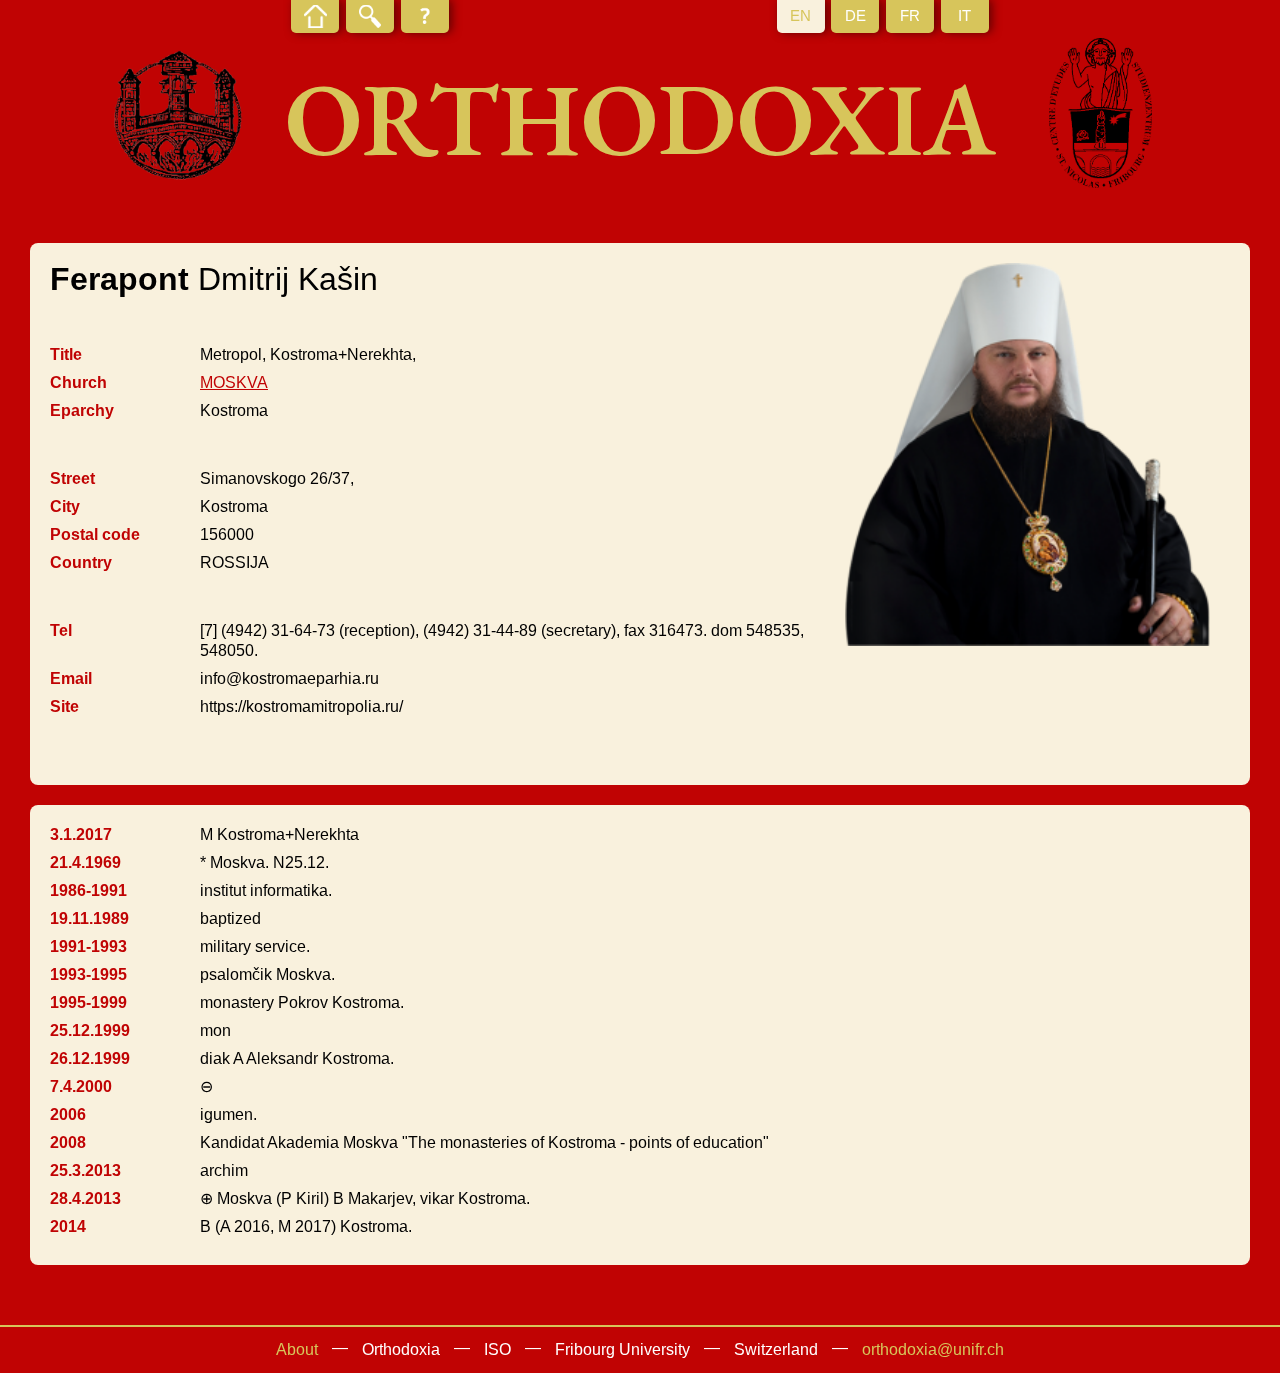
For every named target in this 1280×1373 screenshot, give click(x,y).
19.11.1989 (89, 918)
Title (66, 354)
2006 (68, 1114)
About (297, 1349)
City (65, 506)
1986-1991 (88, 890)
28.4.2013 (85, 1198)
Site (64, 706)
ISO (497, 1349)
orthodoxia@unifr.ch (933, 1349)
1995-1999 (88, 1002)
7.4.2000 (81, 1086)
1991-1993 (88, 946)
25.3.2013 (85, 1170)
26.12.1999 (90, 1058)
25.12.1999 (90, 1030)
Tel (61, 630)
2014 (68, 1226)
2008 (68, 1142)
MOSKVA (234, 382)
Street (72, 478)
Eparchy (82, 410)
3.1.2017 (81, 834)
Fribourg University (622, 1349)
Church (78, 382)
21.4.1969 (85, 862)
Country (81, 562)
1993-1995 (88, 974)
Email (71, 678)
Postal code (95, 534)
